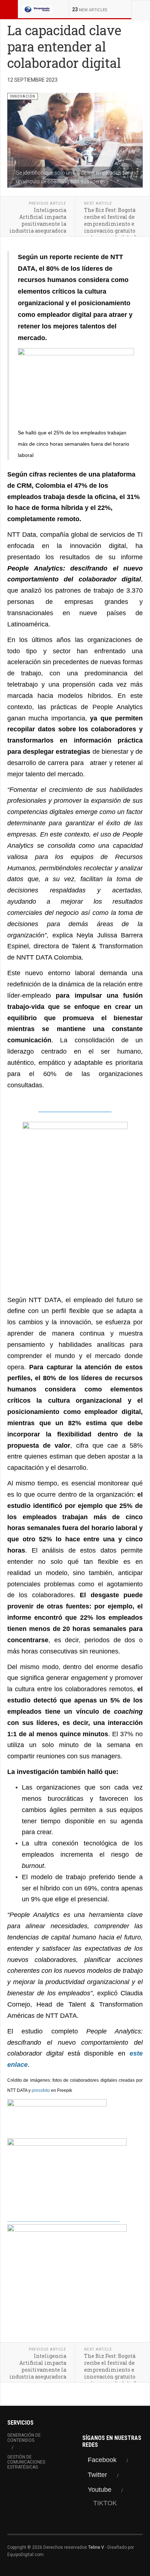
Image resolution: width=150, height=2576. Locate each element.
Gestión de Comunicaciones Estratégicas (26, 2462)
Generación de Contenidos (24, 2438)
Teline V (96, 2547)
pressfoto (41, 2090)
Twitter (97, 2475)
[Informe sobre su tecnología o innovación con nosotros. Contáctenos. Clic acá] (75, 1199)
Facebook (102, 2460)
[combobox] (141, 9)
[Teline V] (37, 9)
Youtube (100, 2490)
